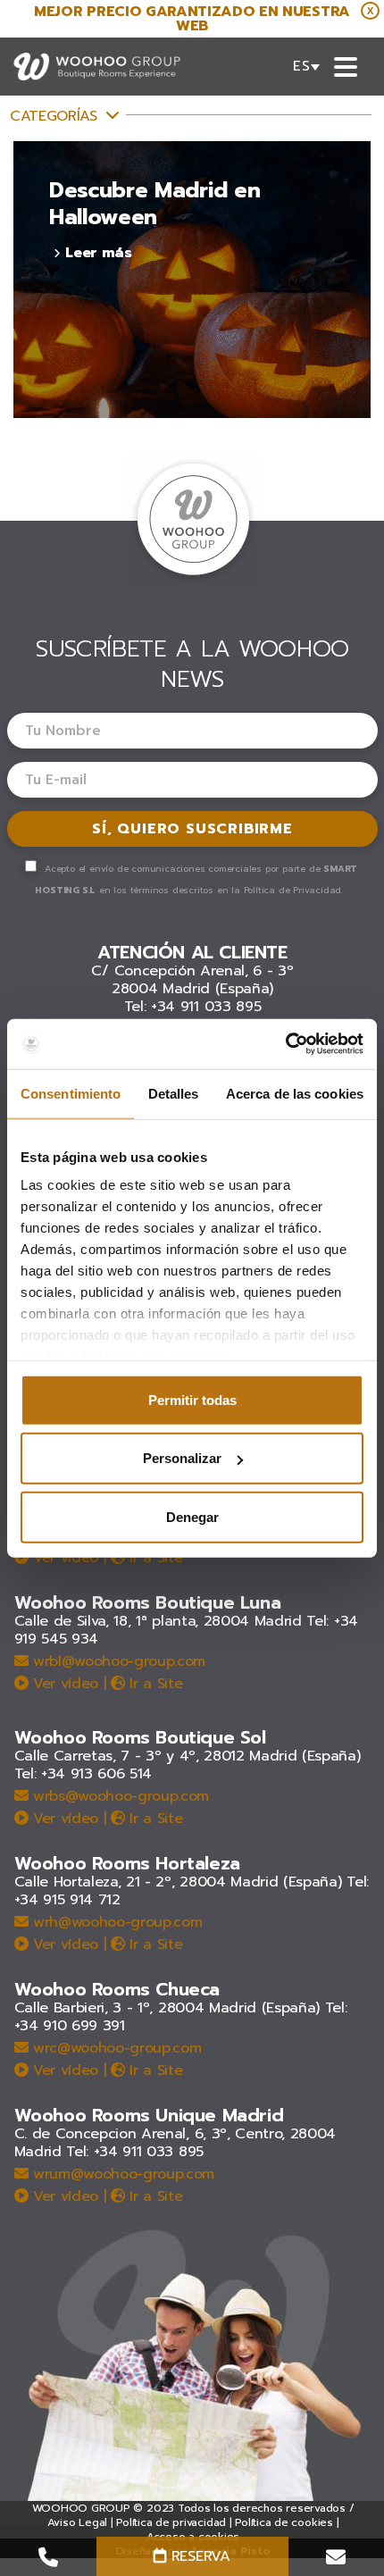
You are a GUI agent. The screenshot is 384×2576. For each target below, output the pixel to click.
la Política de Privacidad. (287, 890)
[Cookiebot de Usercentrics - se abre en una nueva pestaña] (285, 1044)
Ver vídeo (63, 1558)
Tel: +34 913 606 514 (83, 1774)
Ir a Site (154, 1558)
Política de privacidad (171, 2522)
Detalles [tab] (174, 1093)
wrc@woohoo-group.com (114, 2048)
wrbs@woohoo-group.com (118, 1796)
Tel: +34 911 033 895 (193, 1007)
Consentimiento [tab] (71, 1093)
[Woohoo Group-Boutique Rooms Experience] (97, 67)
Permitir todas (192, 1399)
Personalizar (182, 1458)
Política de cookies (284, 2522)
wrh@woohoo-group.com (115, 1922)
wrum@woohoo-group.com (121, 2174)
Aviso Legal (77, 2522)
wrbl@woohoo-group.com (117, 1661)
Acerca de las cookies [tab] (295, 1093)
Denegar (192, 1516)
